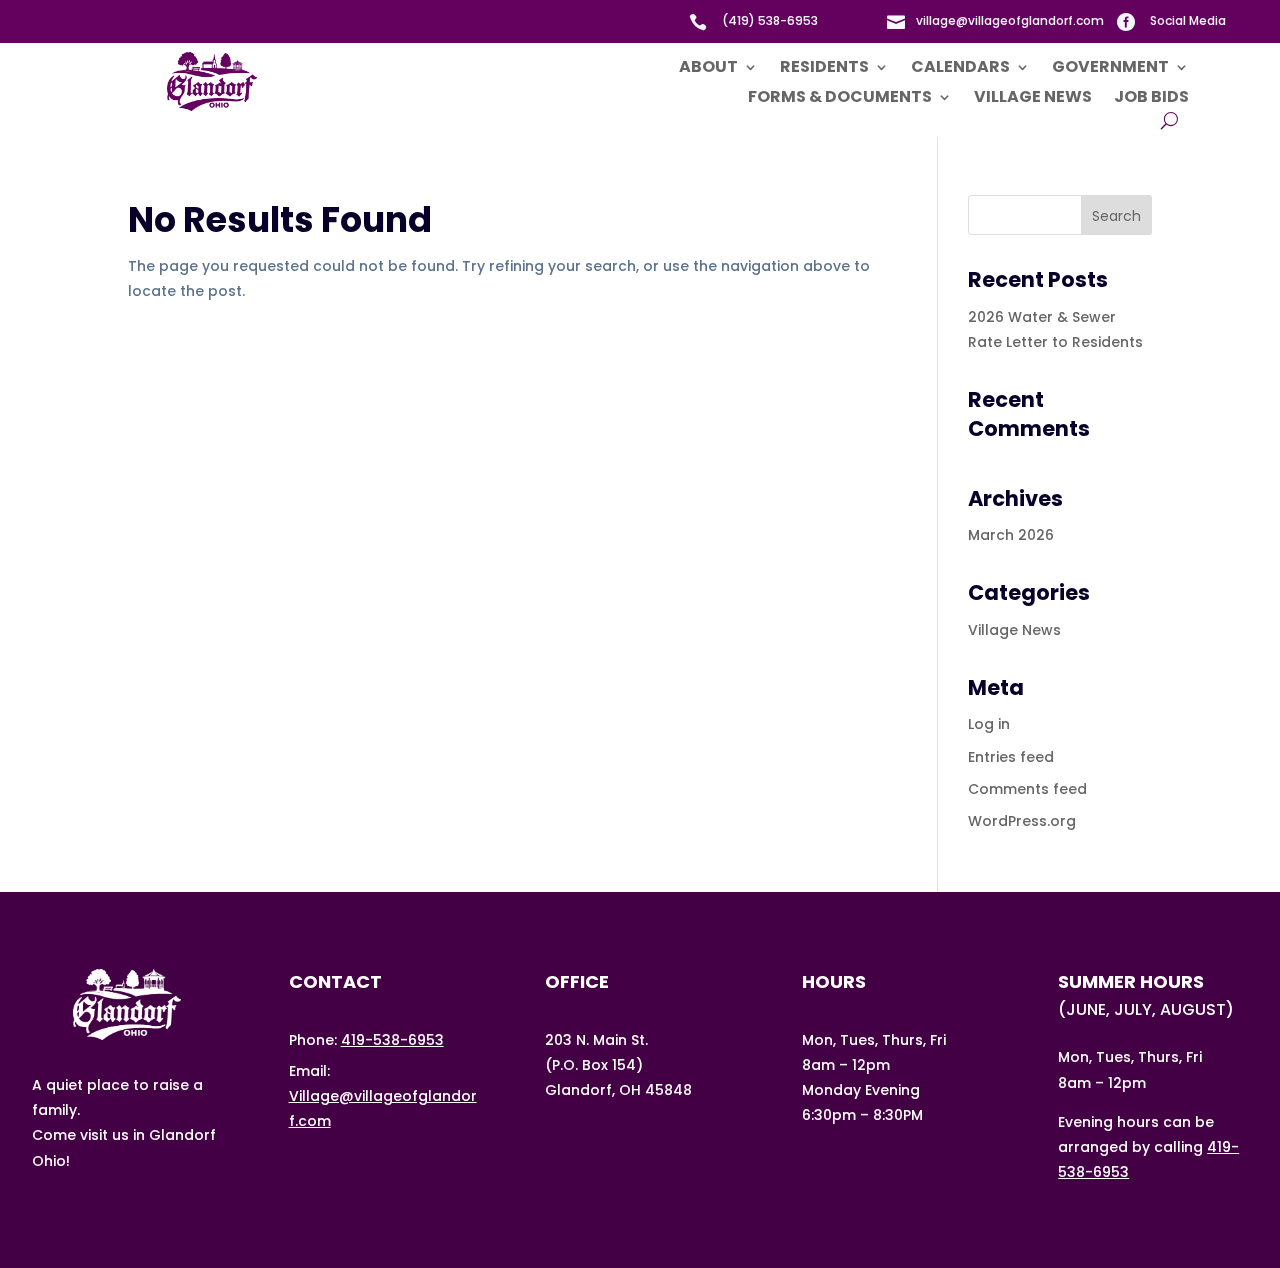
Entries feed (1011, 757)
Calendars (960, 69)
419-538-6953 (392, 1040)
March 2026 (1011, 535)
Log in (989, 724)
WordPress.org (1022, 821)
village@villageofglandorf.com (1010, 20)
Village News (1033, 99)
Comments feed (1027, 789)
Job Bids (1151, 99)
